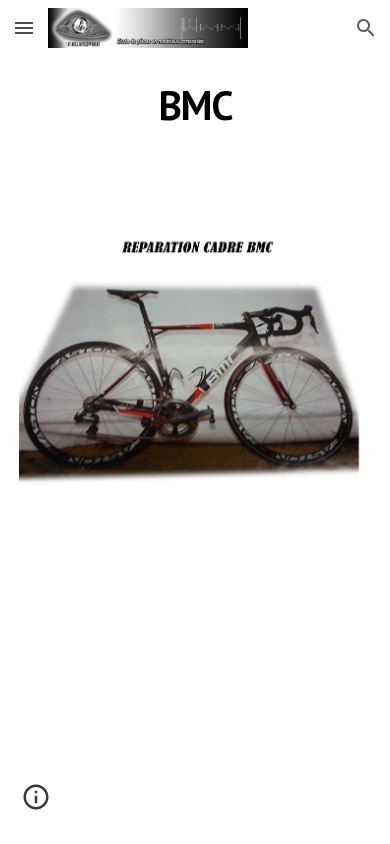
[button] (24, 27)
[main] (195, 105)
